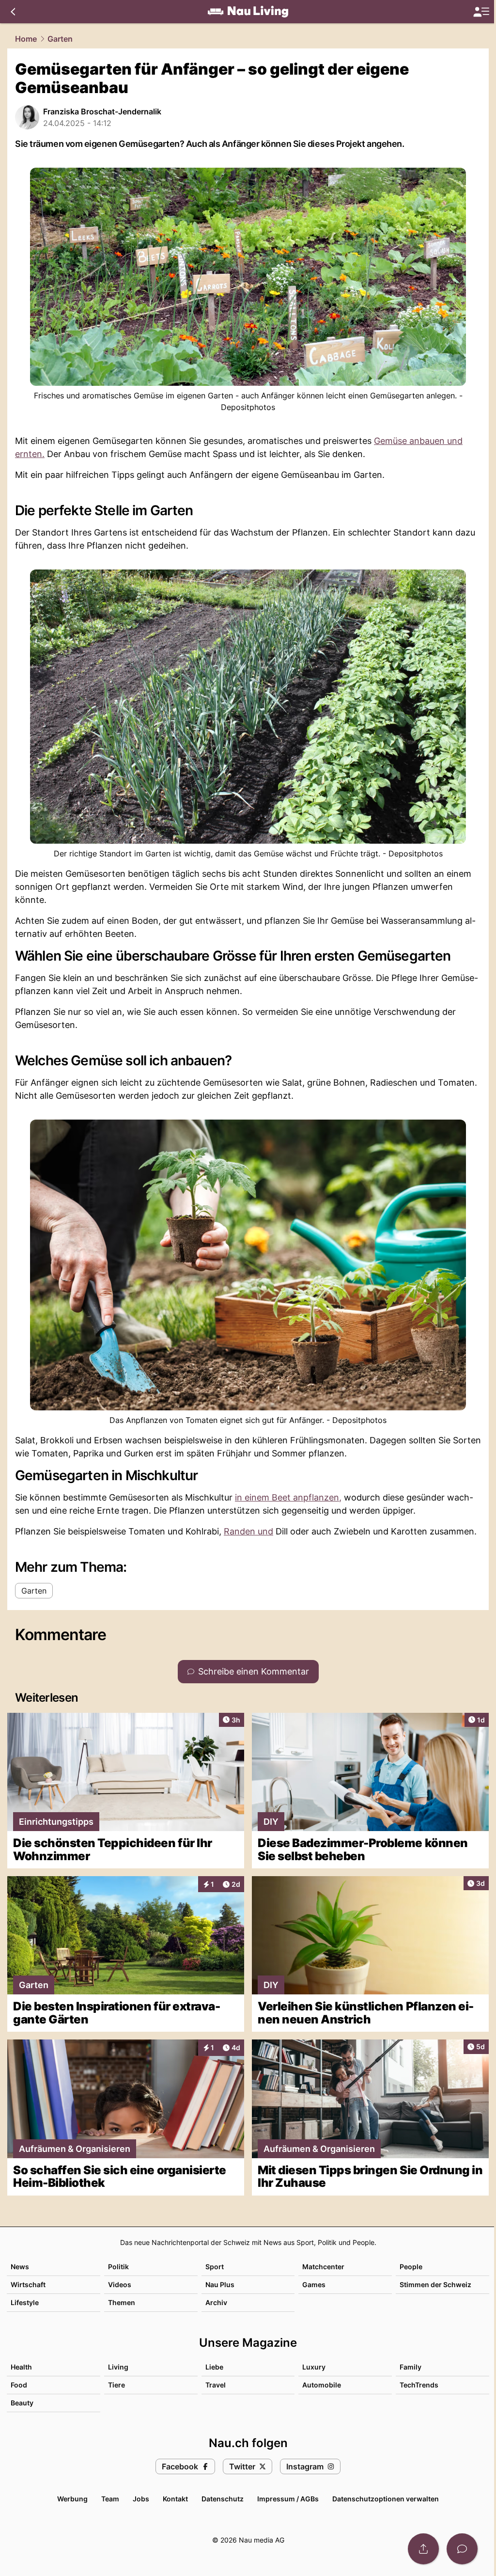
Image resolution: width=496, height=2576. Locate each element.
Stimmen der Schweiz (435, 2284)
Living (118, 2367)
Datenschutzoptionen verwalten (386, 2499)
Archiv (216, 2302)
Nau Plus (220, 2284)
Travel (216, 2385)
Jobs (141, 2499)
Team (110, 2499)
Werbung (72, 2499)
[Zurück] (13, 12)
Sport (215, 2267)
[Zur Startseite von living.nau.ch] (248, 12)
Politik (118, 2267)
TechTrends (419, 2385)
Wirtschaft (28, 2284)
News (20, 2267)
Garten (60, 39)
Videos (120, 2284)
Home (26, 39)
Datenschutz (223, 2499)
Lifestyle (25, 2302)
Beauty (22, 2403)
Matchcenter (323, 2267)
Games (314, 2284)
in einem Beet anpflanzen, (288, 1497)
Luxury (314, 2367)
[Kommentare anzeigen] (462, 2549)
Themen (122, 2302)
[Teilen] (423, 2549)
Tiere (116, 2385)
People (411, 2267)
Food (19, 2385)
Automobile (322, 2385)
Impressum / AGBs (288, 2499)
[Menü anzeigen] (481, 12)
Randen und (248, 1531)
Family (411, 2367)
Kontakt (175, 2499)
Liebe (214, 2367)
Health (21, 2367)
